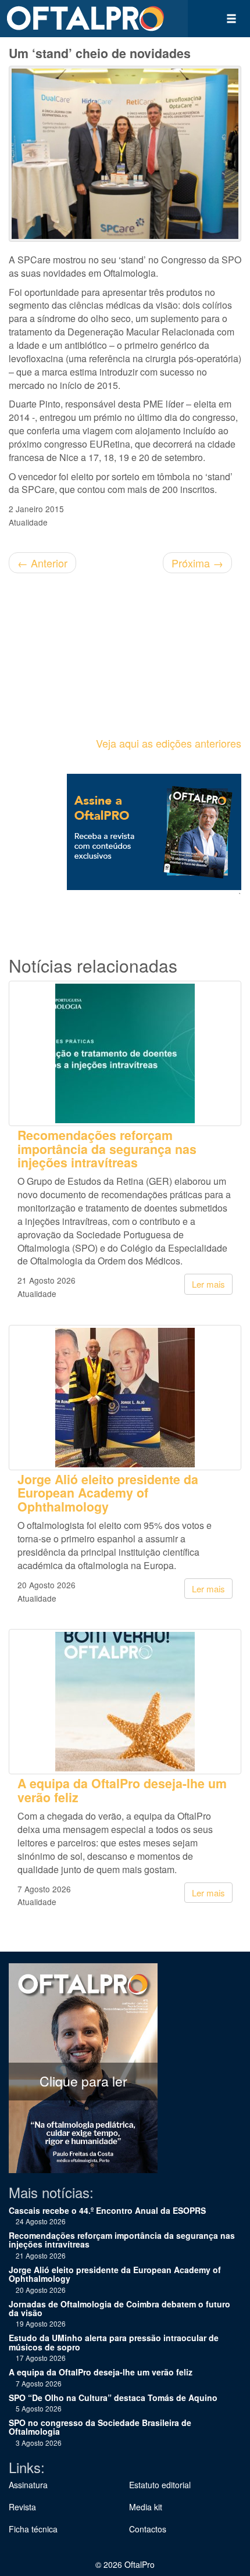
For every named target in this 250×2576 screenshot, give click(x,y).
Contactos (148, 2529)
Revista (22, 2507)
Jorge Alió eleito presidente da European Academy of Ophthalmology (108, 1493)
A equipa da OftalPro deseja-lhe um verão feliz (122, 1790)
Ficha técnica (33, 2529)
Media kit (146, 2507)
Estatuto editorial (160, 2485)
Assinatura (28, 2485)
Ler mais (208, 1284)
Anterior (42, 563)
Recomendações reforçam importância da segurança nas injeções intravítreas (107, 1149)
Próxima (197, 563)
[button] (231, 19)
